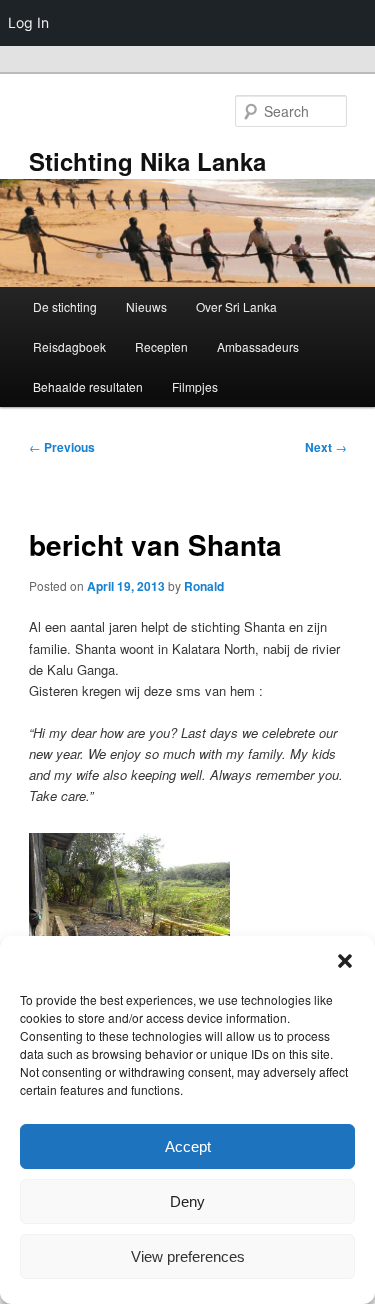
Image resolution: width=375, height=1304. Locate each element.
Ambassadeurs (258, 346)
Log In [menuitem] (28, 22)
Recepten (161, 346)
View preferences (188, 1256)
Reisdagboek (69, 346)
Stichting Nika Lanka (147, 161)
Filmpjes (195, 386)
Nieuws (146, 306)
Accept (188, 1146)
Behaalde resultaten (88, 386)
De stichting (65, 306)
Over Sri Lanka (236, 306)
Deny (187, 1201)
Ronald (204, 586)
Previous (62, 447)
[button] (345, 961)
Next (326, 447)
